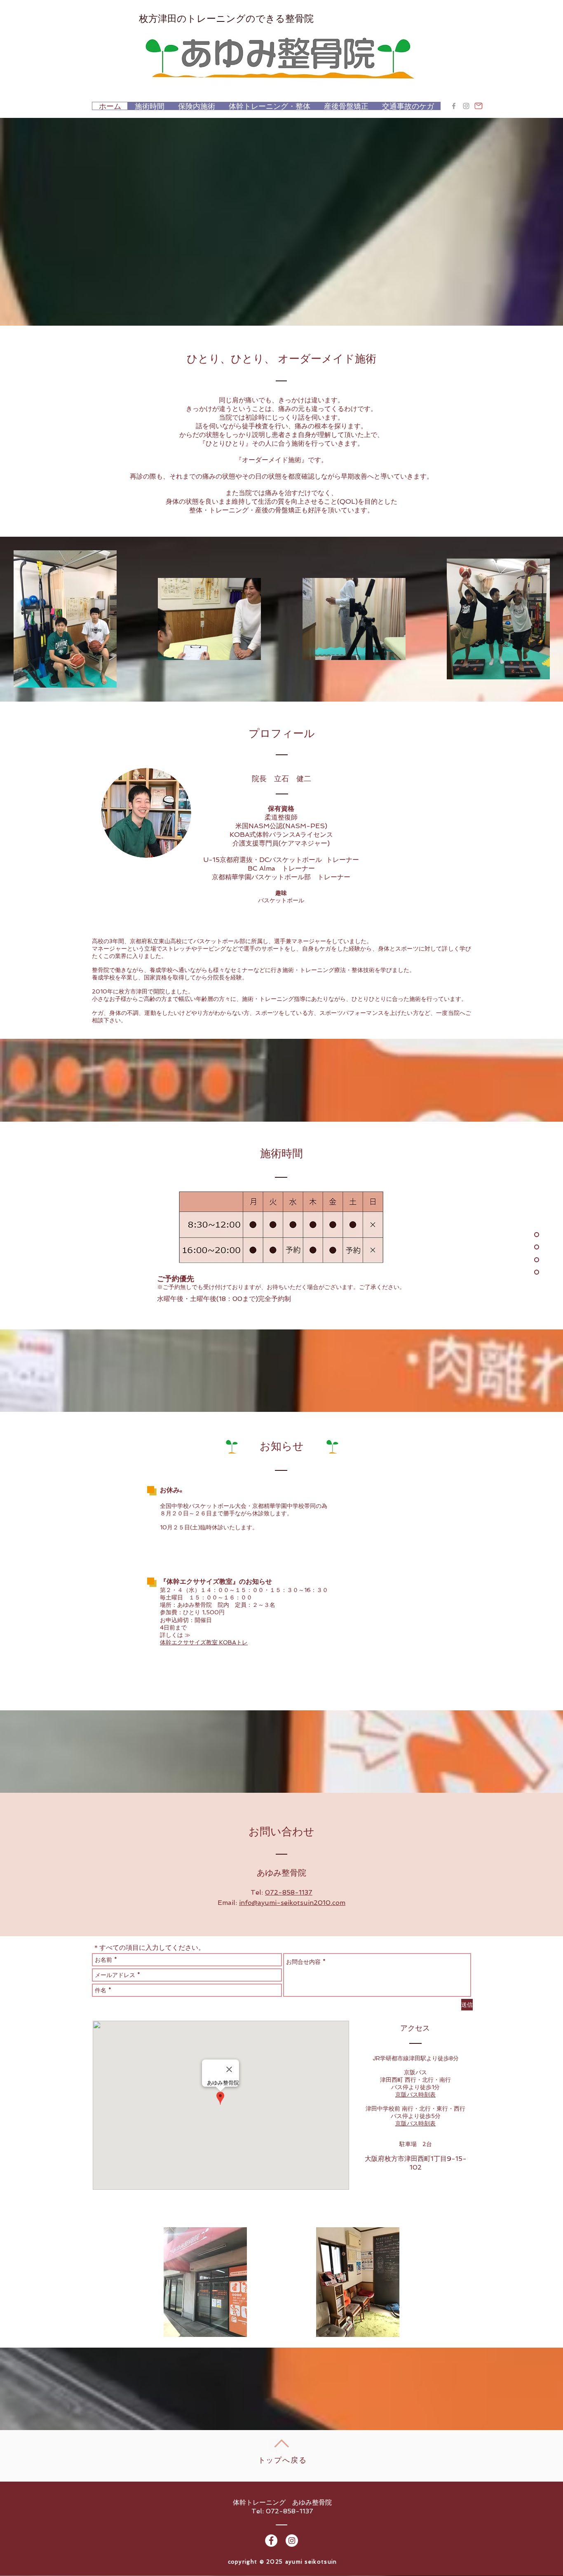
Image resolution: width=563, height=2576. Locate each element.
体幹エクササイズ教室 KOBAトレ (204, 1642)
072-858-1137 (289, 1892)
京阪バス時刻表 (415, 2095)
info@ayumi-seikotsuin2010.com (292, 1903)
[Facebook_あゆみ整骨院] (454, 106)
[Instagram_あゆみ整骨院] (466, 106)
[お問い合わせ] (479, 106)
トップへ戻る (283, 2460)
